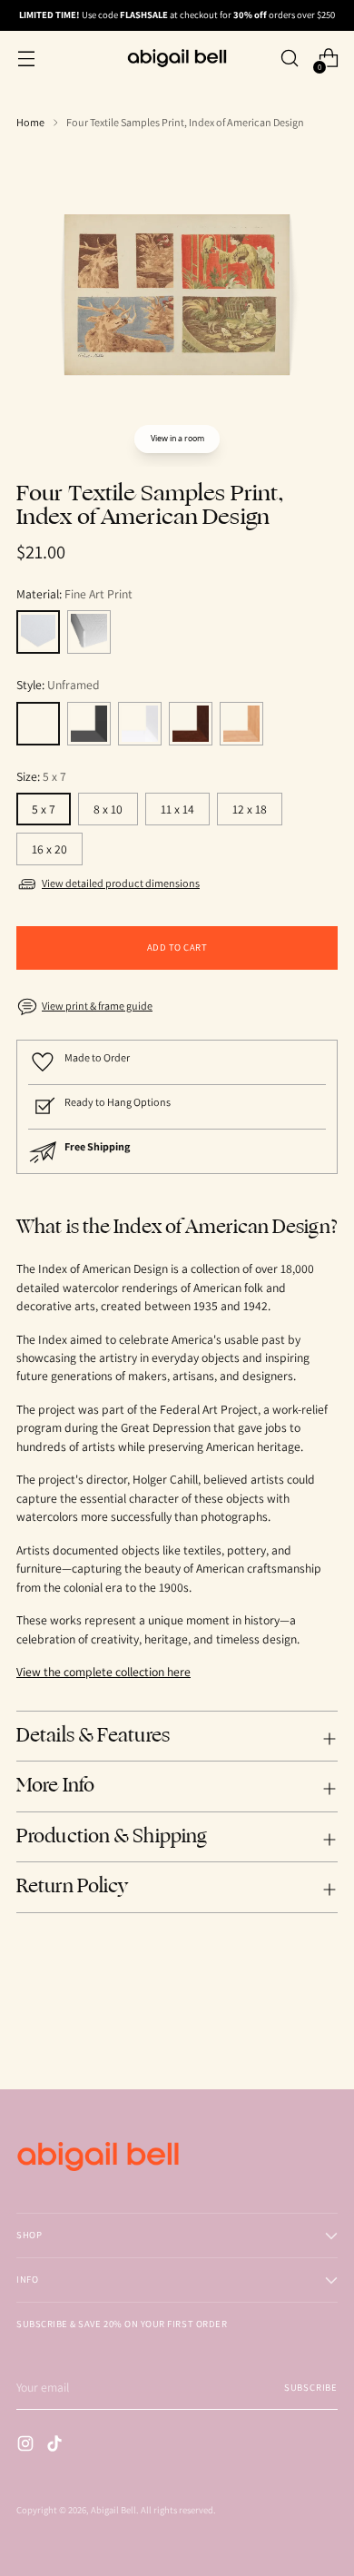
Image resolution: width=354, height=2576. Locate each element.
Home (30, 122)
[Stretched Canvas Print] (89, 632)
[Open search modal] (289, 59)
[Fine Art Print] (38, 632)
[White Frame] (140, 724)
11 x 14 (177, 809)
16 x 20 (49, 849)
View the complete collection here (103, 1672)
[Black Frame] (89, 724)
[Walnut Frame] (191, 724)
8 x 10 (108, 809)
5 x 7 (44, 809)
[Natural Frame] (241, 724)
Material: (74, 594)
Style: (58, 685)
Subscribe (311, 2387)
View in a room (177, 439)
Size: (41, 776)
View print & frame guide (97, 1006)
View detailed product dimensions (121, 883)
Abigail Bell (113, 2510)
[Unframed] (38, 724)
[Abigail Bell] (177, 58)
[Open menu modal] (26, 59)
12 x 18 (250, 809)
